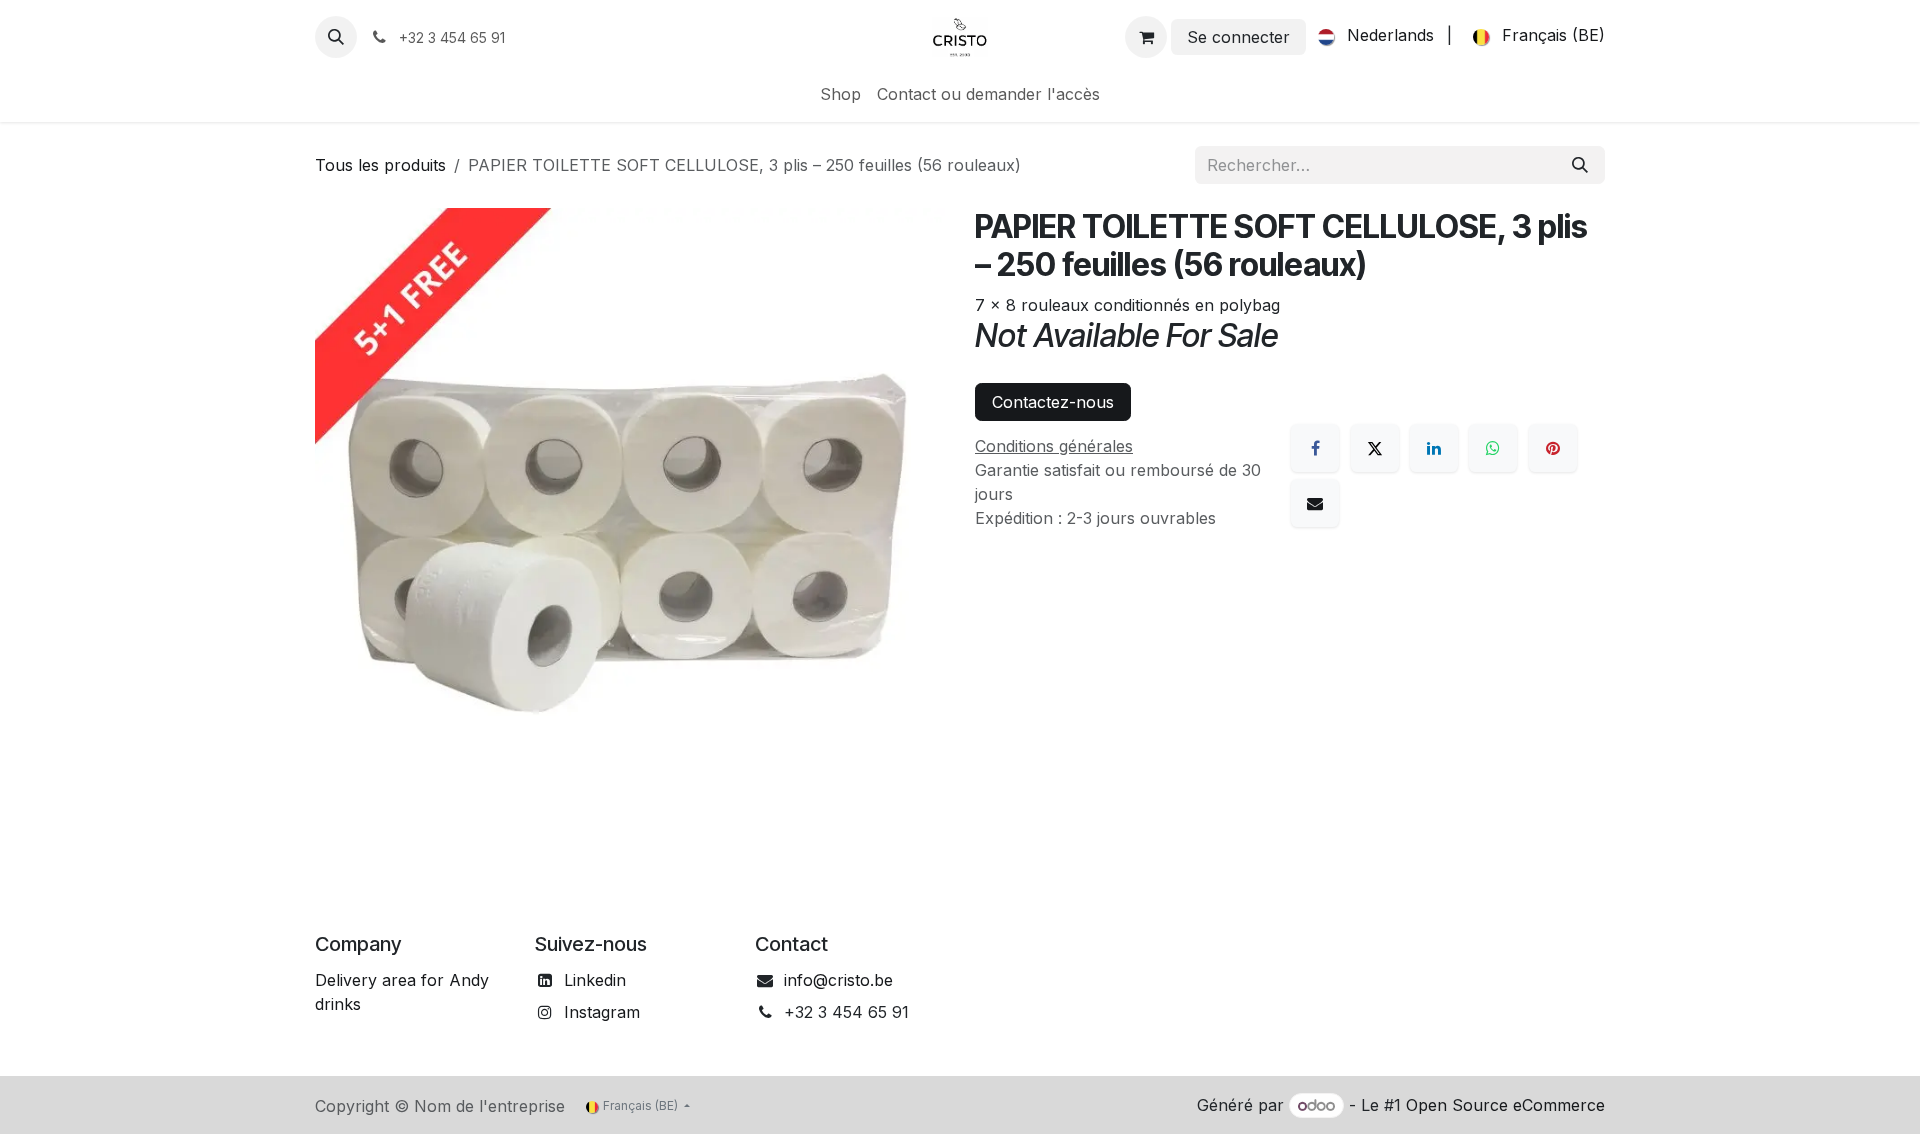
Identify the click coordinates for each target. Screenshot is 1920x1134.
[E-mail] (1315, 503)
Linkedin (595, 980)
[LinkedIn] (1434, 448)
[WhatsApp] (1493, 448)
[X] (1375, 448)
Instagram (602, 1012)
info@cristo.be (838, 980)
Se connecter (1238, 37)
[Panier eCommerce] (1146, 37)
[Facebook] (1315, 448)
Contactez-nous (1053, 402)
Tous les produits (380, 165)
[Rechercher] (1580, 165)
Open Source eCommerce (1505, 1105)
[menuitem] (1372, 37)
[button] (336, 37)
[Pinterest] (1553, 448)
